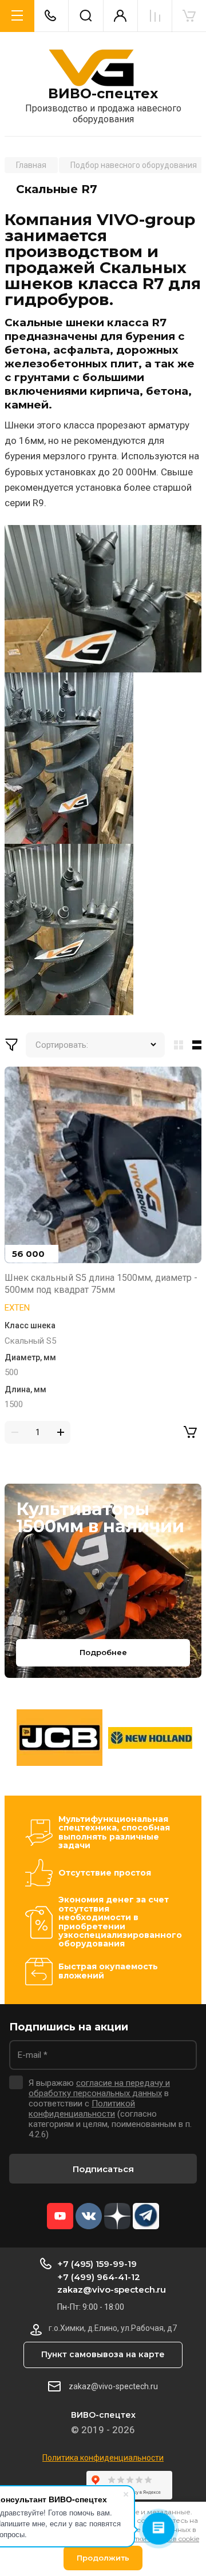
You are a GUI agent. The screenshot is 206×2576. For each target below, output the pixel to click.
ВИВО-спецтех (103, 94)
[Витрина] (176, 1045)
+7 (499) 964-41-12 (99, 2277)
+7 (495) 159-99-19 (97, 2264)
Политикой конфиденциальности (82, 2109)
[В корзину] (190, 1432)
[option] (60, 1738)
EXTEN (17, 1308)
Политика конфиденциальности (103, 2458)
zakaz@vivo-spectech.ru (112, 2289)
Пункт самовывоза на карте (103, 2354)
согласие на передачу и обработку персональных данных (99, 2088)
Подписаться (103, 2169)
